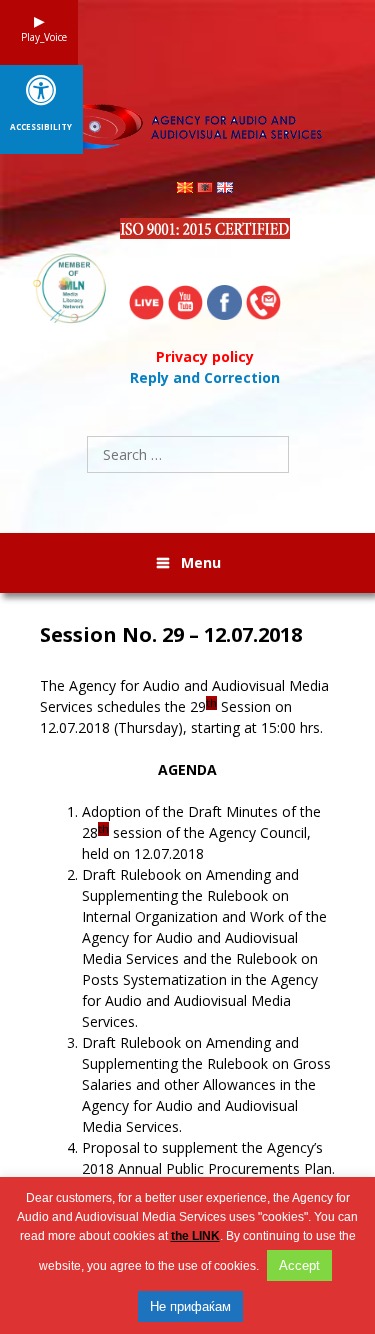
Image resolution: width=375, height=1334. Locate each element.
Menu (201, 562)
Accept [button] (299, 1265)
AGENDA (187, 769)
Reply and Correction (205, 377)
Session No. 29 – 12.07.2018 (171, 635)
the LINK (195, 1236)
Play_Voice (39, 37)
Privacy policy (205, 356)
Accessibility (41, 127)
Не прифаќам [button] (190, 1306)
